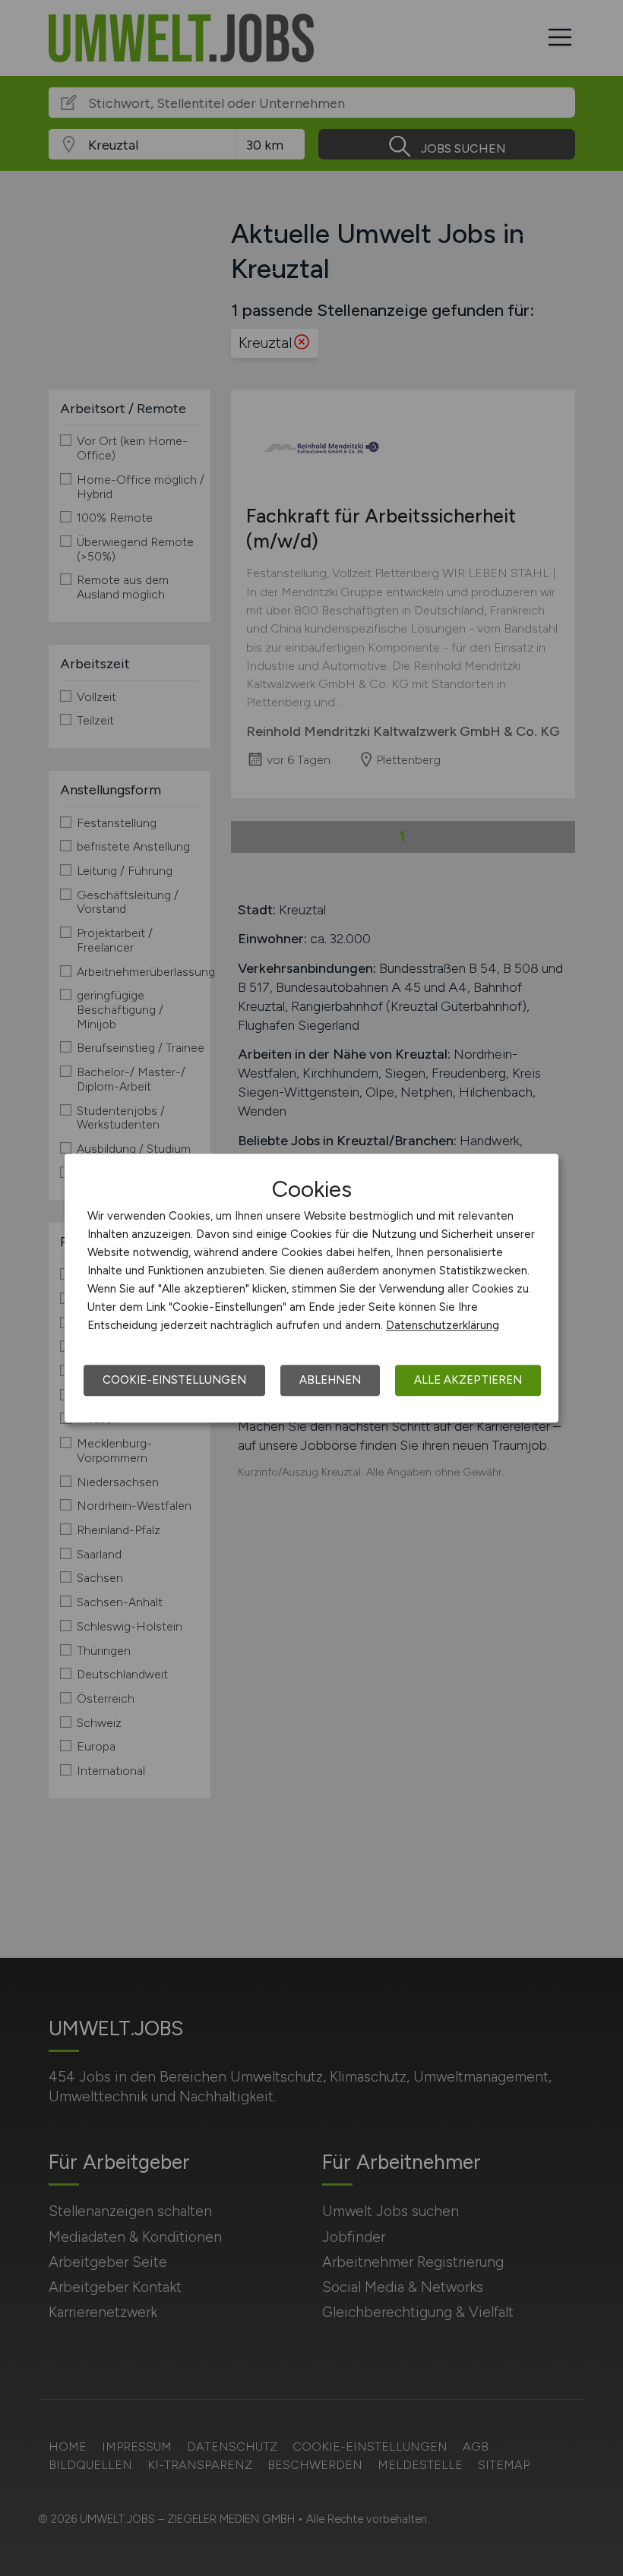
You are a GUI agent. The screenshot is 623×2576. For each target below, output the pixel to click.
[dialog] (311, 1288)
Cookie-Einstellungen (174, 1380)
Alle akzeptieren (468, 1380)
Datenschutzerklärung (443, 1325)
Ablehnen (330, 1380)
